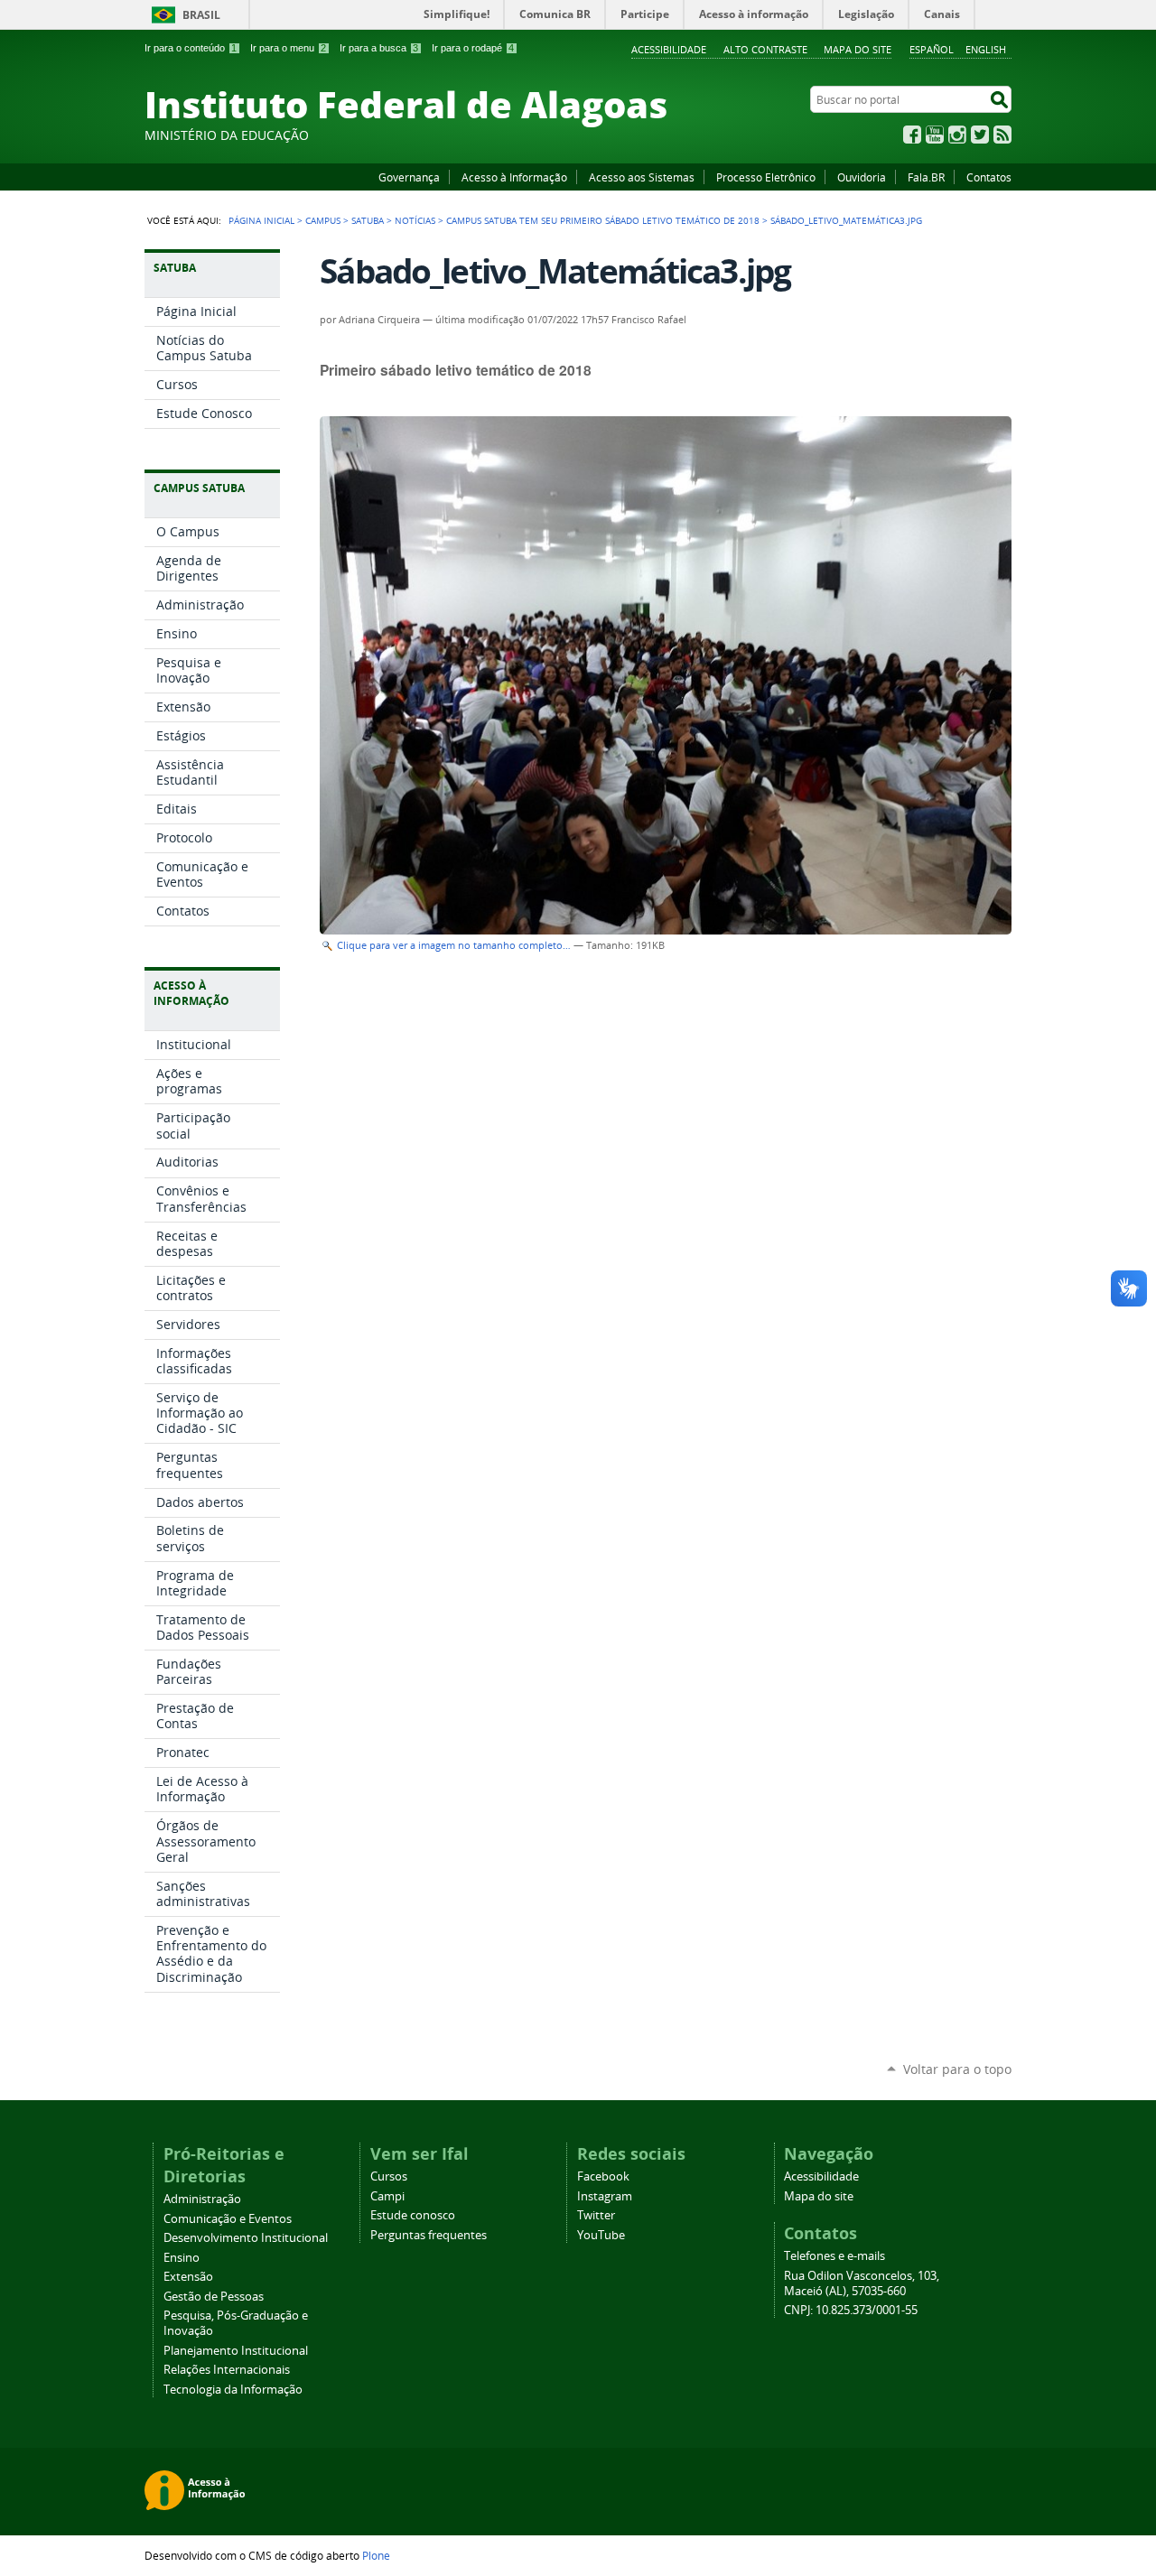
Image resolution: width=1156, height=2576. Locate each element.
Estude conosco (413, 2215)
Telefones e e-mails (834, 2256)
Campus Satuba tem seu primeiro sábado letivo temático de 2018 (603, 220)
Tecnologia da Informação (233, 2390)
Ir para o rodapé (473, 48)
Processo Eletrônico (766, 177)
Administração (202, 2199)
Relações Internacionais (227, 2370)
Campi (387, 2196)
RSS (1002, 135)
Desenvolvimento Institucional (246, 2238)
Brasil (201, 15)
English (986, 49)
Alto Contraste (765, 49)
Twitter (980, 135)
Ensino (182, 2258)
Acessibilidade (669, 49)
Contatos (989, 177)
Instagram (957, 135)
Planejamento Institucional (236, 2351)
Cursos (389, 2176)
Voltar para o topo (957, 2069)
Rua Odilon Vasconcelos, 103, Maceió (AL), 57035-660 (862, 2283)
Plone (376, 2555)
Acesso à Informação (514, 177)
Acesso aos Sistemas (642, 177)
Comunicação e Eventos (228, 2219)
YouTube (935, 135)
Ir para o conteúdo (191, 48)
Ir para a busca (379, 48)
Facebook (912, 135)
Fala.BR (926, 177)
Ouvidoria (862, 177)
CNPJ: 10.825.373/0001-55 (851, 2310)
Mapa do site (858, 49)
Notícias (415, 220)
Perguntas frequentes (429, 2235)
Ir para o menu (288, 48)
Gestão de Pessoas (214, 2297)
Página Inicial (261, 220)
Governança (409, 177)
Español (932, 49)
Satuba (368, 220)
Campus (323, 220)
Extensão (188, 2277)
